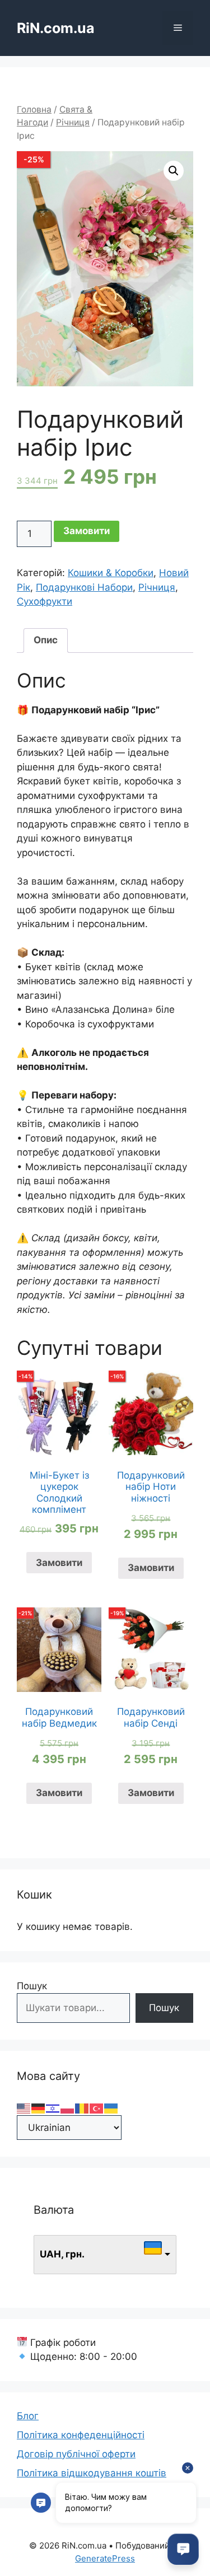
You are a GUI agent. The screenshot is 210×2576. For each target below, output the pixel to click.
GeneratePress (105, 2558)
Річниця (73, 122)
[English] (24, 2108)
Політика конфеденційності (81, 2435)
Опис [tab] (46, 640)
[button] (174, 171)
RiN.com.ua (56, 28)
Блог (28, 2416)
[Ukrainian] (111, 2108)
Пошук (32, 1986)
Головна (34, 109)
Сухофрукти (45, 601)
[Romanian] (82, 2108)
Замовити (87, 531)
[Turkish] (97, 2108)
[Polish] (68, 2108)
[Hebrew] (53, 2108)
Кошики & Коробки (111, 573)
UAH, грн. (62, 2254)
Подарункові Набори (84, 587)
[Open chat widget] (183, 2549)
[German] (39, 2108)
